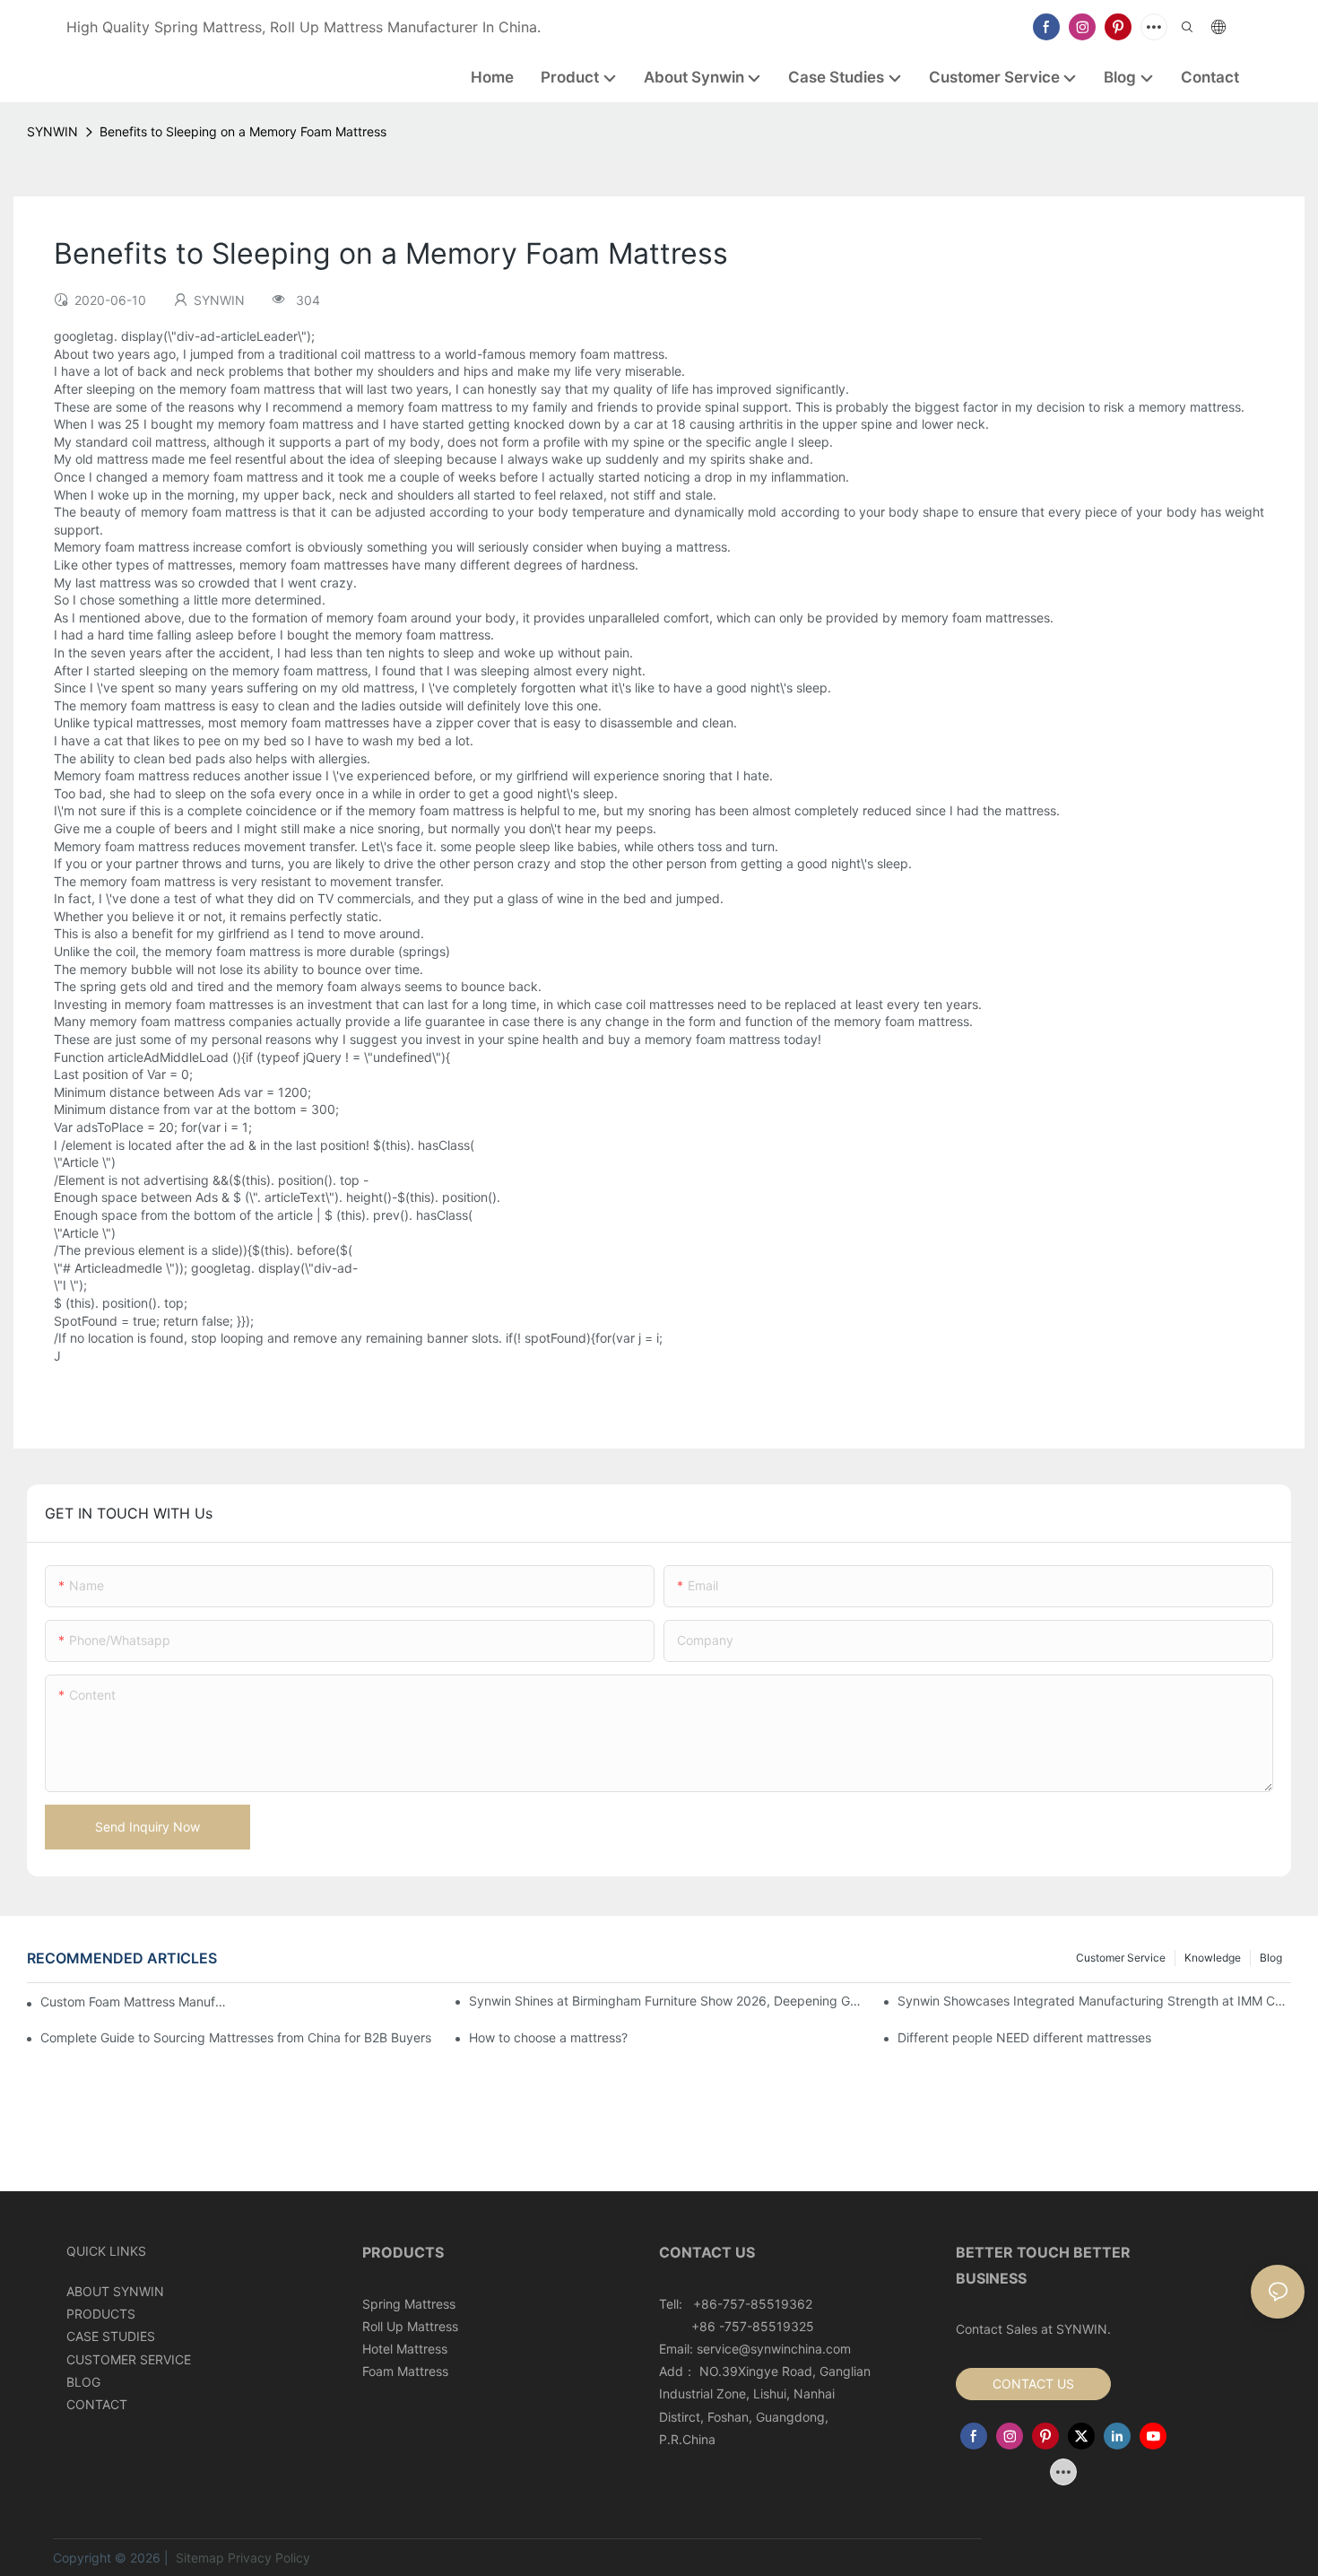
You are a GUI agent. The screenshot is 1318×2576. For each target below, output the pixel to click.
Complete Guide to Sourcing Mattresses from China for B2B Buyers (236, 2037)
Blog (1271, 1958)
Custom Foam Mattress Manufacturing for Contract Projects (135, 2002)
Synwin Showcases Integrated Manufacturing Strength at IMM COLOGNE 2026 (1094, 2001)
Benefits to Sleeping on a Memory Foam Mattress (243, 131)
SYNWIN (52, 131)
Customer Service (1121, 1958)
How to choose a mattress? (548, 2037)
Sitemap (198, 2558)
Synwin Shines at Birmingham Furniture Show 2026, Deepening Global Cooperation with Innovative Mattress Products (666, 2001)
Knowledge (1213, 1958)
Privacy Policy (269, 2558)
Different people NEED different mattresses (1024, 2037)
